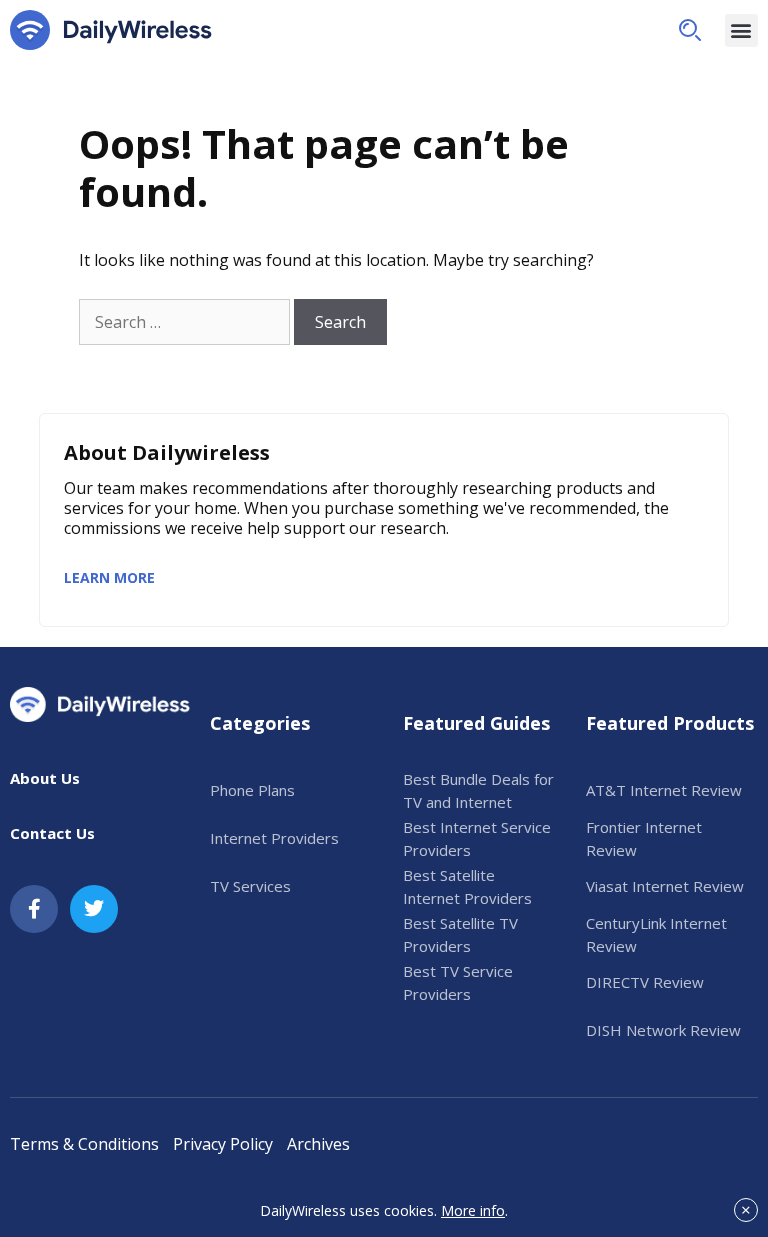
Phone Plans (252, 790)
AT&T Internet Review (664, 790)
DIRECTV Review (645, 982)
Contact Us (52, 833)
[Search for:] (184, 322)
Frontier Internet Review (644, 838)
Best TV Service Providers (458, 982)
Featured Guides (476, 723)
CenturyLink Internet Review (656, 934)
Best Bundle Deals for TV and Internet (478, 790)
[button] (690, 30)
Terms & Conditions (84, 1144)
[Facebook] (34, 909)
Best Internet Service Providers (477, 838)
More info (473, 1210)
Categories (260, 723)
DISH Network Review (663, 1030)
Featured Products (670, 723)
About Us (45, 778)
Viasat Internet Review (665, 886)
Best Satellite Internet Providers (467, 886)
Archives (318, 1144)
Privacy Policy (223, 1144)
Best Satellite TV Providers (460, 934)
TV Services (250, 886)
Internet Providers (274, 838)
